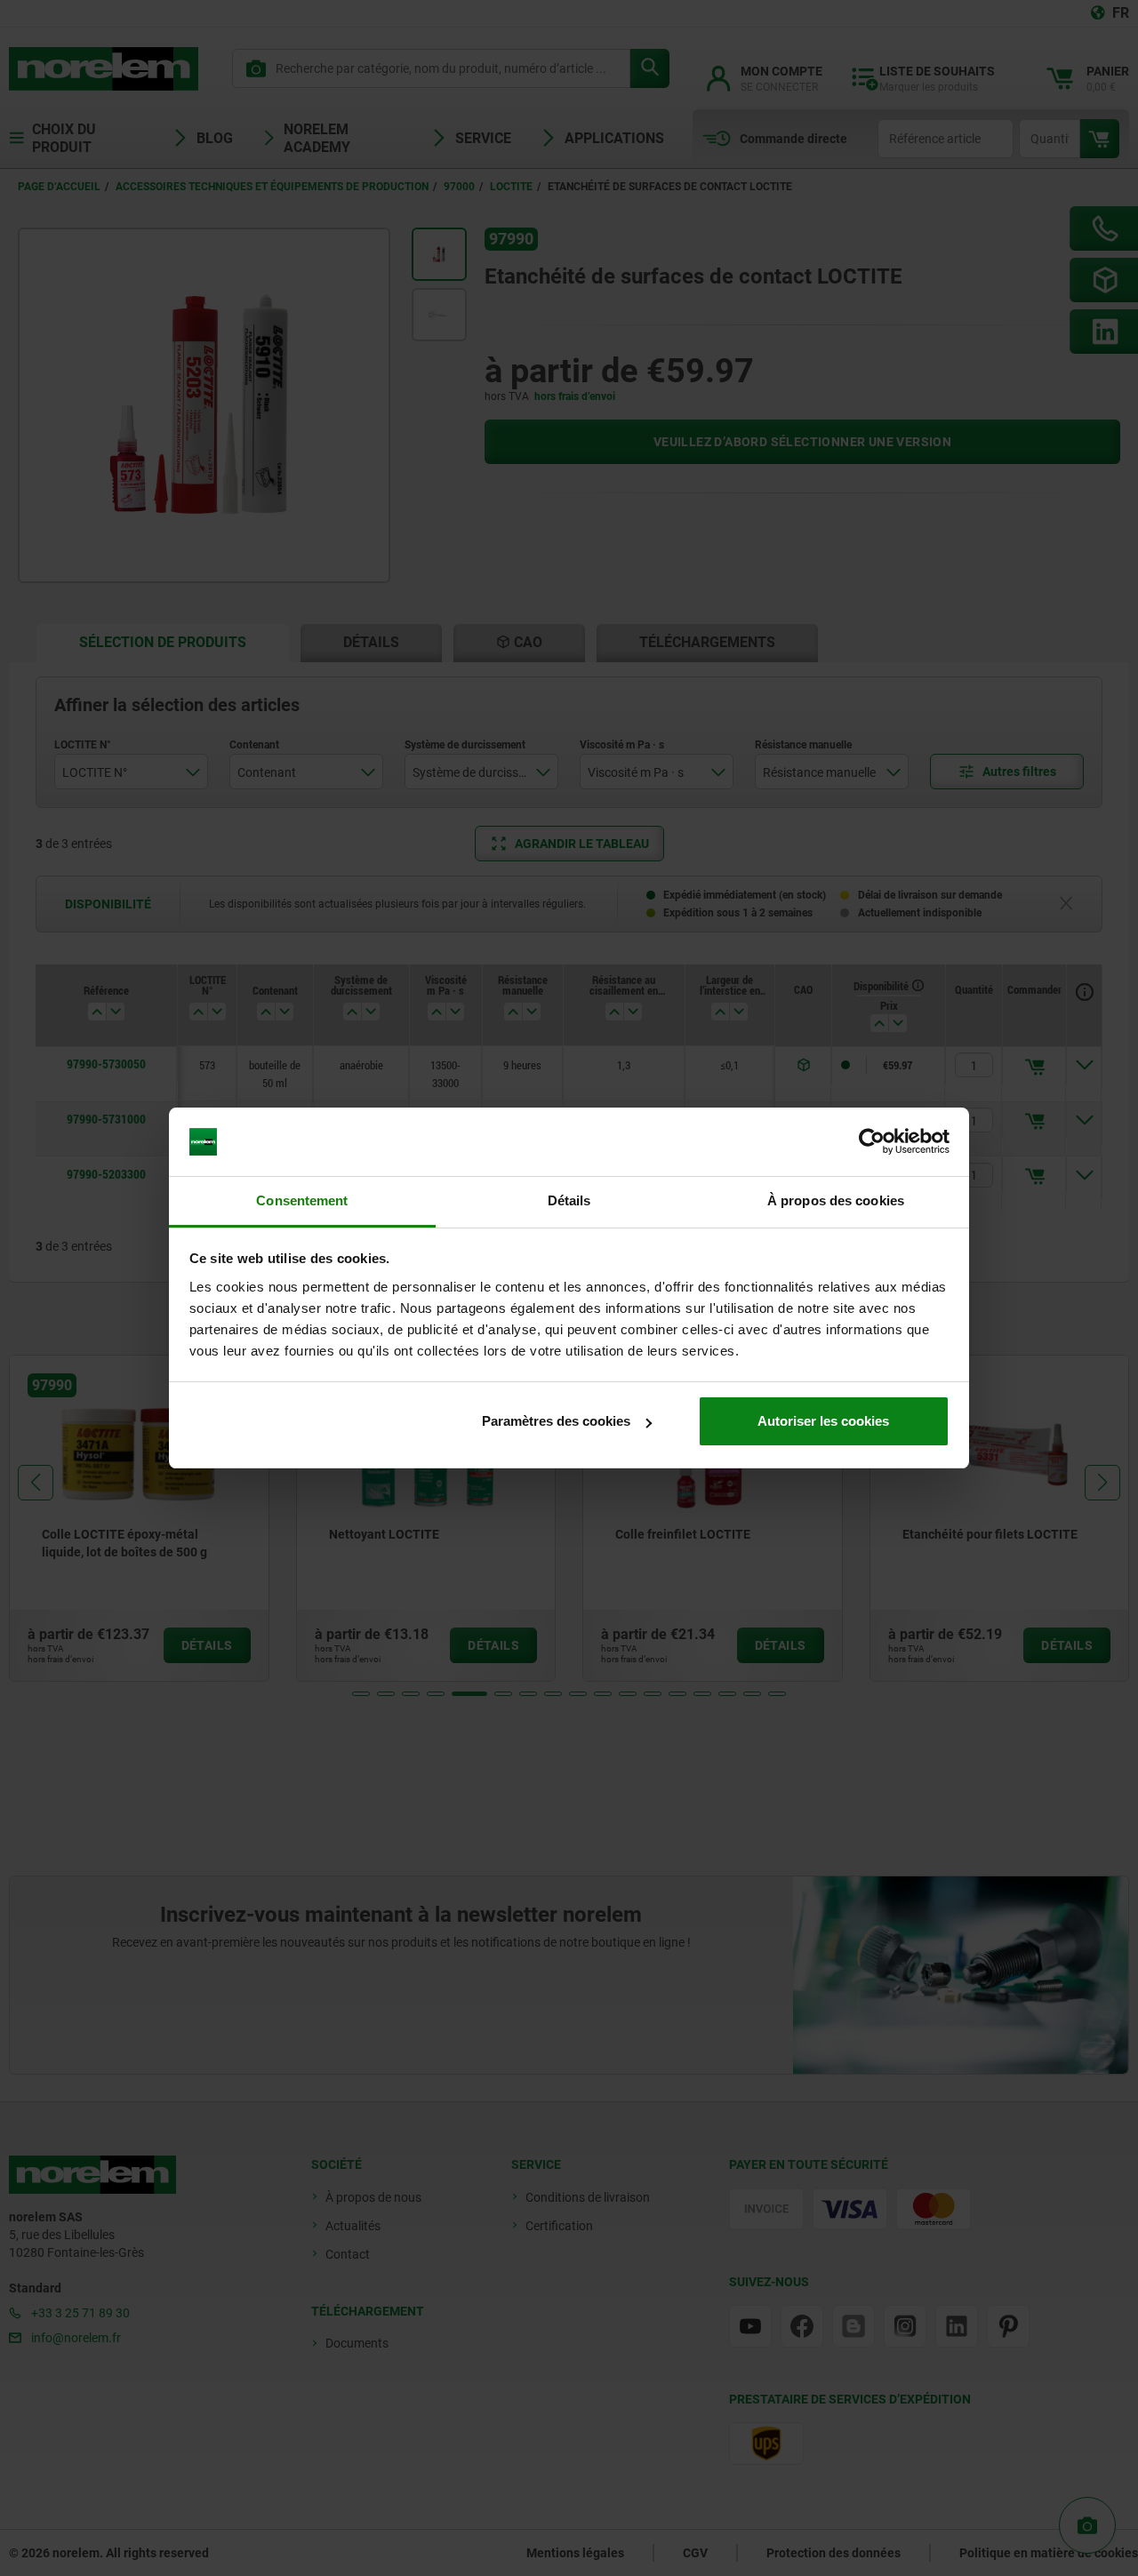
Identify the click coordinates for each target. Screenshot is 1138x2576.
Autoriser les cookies (823, 1421)
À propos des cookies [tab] (836, 1200)
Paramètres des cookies (556, 1421)
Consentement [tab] (302, 1200)
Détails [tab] (569, 1200)
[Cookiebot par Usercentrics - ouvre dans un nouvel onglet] (872, 1142)
